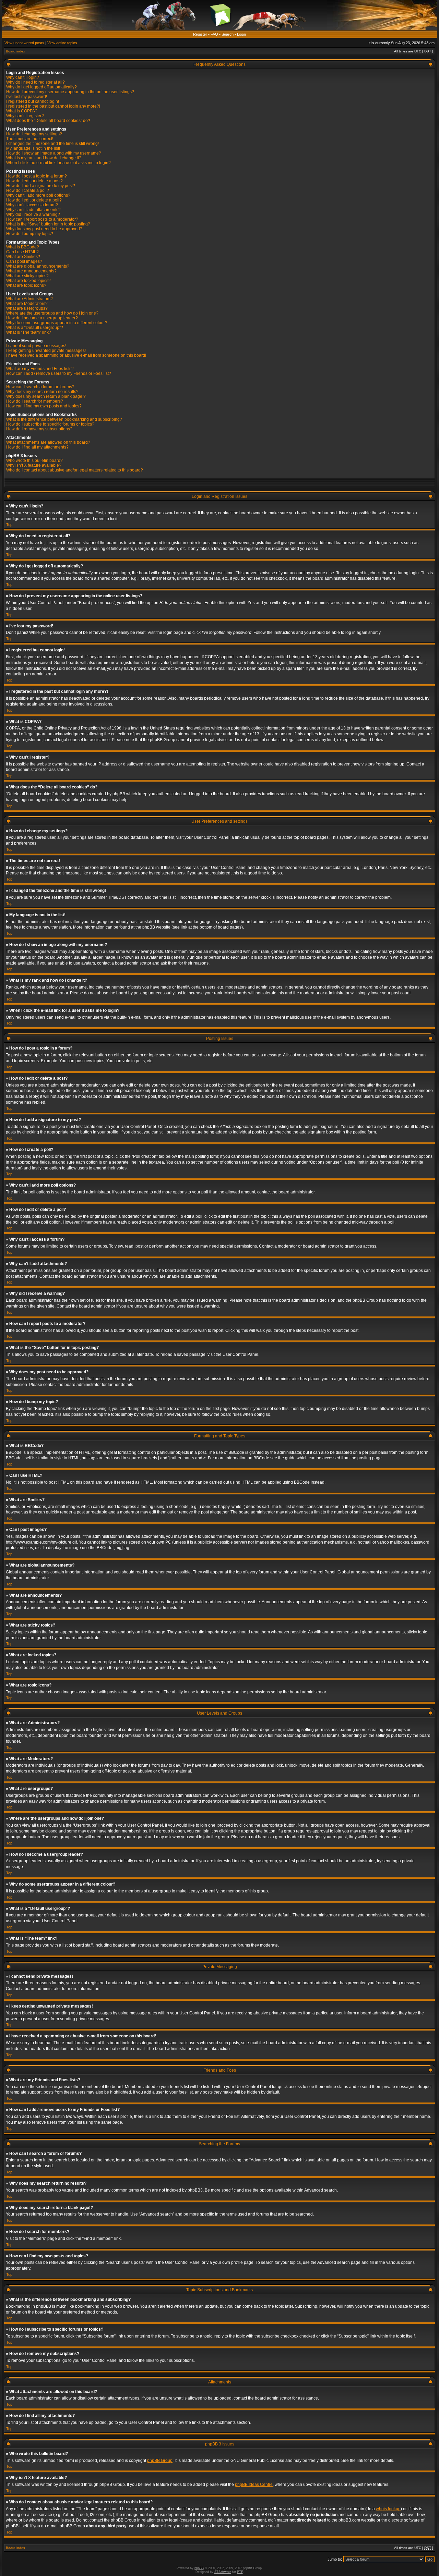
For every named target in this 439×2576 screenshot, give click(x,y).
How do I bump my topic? (30, 234)
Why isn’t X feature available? (34, 465)
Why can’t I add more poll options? (38, 195)
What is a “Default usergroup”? (35, 328)
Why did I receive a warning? (33, 214)
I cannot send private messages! (36, 346)
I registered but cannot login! (33, 101)
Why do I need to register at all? (35, 82)
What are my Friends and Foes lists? (40, 369)
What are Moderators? (27, 304)
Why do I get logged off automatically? (41, 87)
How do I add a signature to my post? (41, 186)
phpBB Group (160, 2461)
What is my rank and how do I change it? (44, 158)
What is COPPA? (22, 111)
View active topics (62, 43)
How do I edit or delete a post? (34, 181)
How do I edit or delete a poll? (34, 200)
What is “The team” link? (29, 332)
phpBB (199, 2568)
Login (241, 34)
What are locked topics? (28, 281)
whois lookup (388, 2509)
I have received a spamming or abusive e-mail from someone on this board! (76, 355)
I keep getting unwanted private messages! (46, 351)
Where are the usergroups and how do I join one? (52, 313)
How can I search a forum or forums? (40, 387)
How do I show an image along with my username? (54, 153)
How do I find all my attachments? (37, 447)
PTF (240, 2572)
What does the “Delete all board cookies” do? (48, 121)
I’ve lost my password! (27, 97)
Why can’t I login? (23, 77)
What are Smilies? (23, 257)
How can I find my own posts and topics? (44, 406)
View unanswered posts (24, 43)
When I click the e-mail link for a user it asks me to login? (58, 163)
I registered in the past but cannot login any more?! (53, 106)
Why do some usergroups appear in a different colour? (57, 323)
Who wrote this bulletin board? (34, 461)
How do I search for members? (35, 401)
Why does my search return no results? (42, 392)
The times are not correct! (30, 139)
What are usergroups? (27, 308)
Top (9, 525)
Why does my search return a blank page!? (46, 396)
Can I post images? (24, 261)
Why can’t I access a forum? (32, 205)
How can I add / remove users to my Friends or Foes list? (59, 373)
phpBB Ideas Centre (254, 2485)
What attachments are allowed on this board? (48, 442)
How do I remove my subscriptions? (39, 429)
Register (200, 34)
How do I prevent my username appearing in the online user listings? (70, 92)
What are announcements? (31, 271)
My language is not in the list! (33, 148)
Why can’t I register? (25, 116)
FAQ (214, 34)
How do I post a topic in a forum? (37, 176)
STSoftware (223, 2572)
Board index (15, 51)
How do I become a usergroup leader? (42, 318)
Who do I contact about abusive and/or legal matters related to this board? (75, 470)
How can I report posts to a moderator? (42, 219)
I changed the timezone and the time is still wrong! (52, 144)
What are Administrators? (29, 299)
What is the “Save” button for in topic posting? (48, 224)
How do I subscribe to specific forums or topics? (50, 424)
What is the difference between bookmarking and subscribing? (64, 419)
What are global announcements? (38, 266)
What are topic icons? (26, 285)
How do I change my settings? (34, 134)
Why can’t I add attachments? (33, 210)
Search (228, 34)
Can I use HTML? (22, 252)
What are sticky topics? (27, 276)
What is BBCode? (23, 247)
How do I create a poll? (28, 191)
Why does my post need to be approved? (44, 229)
